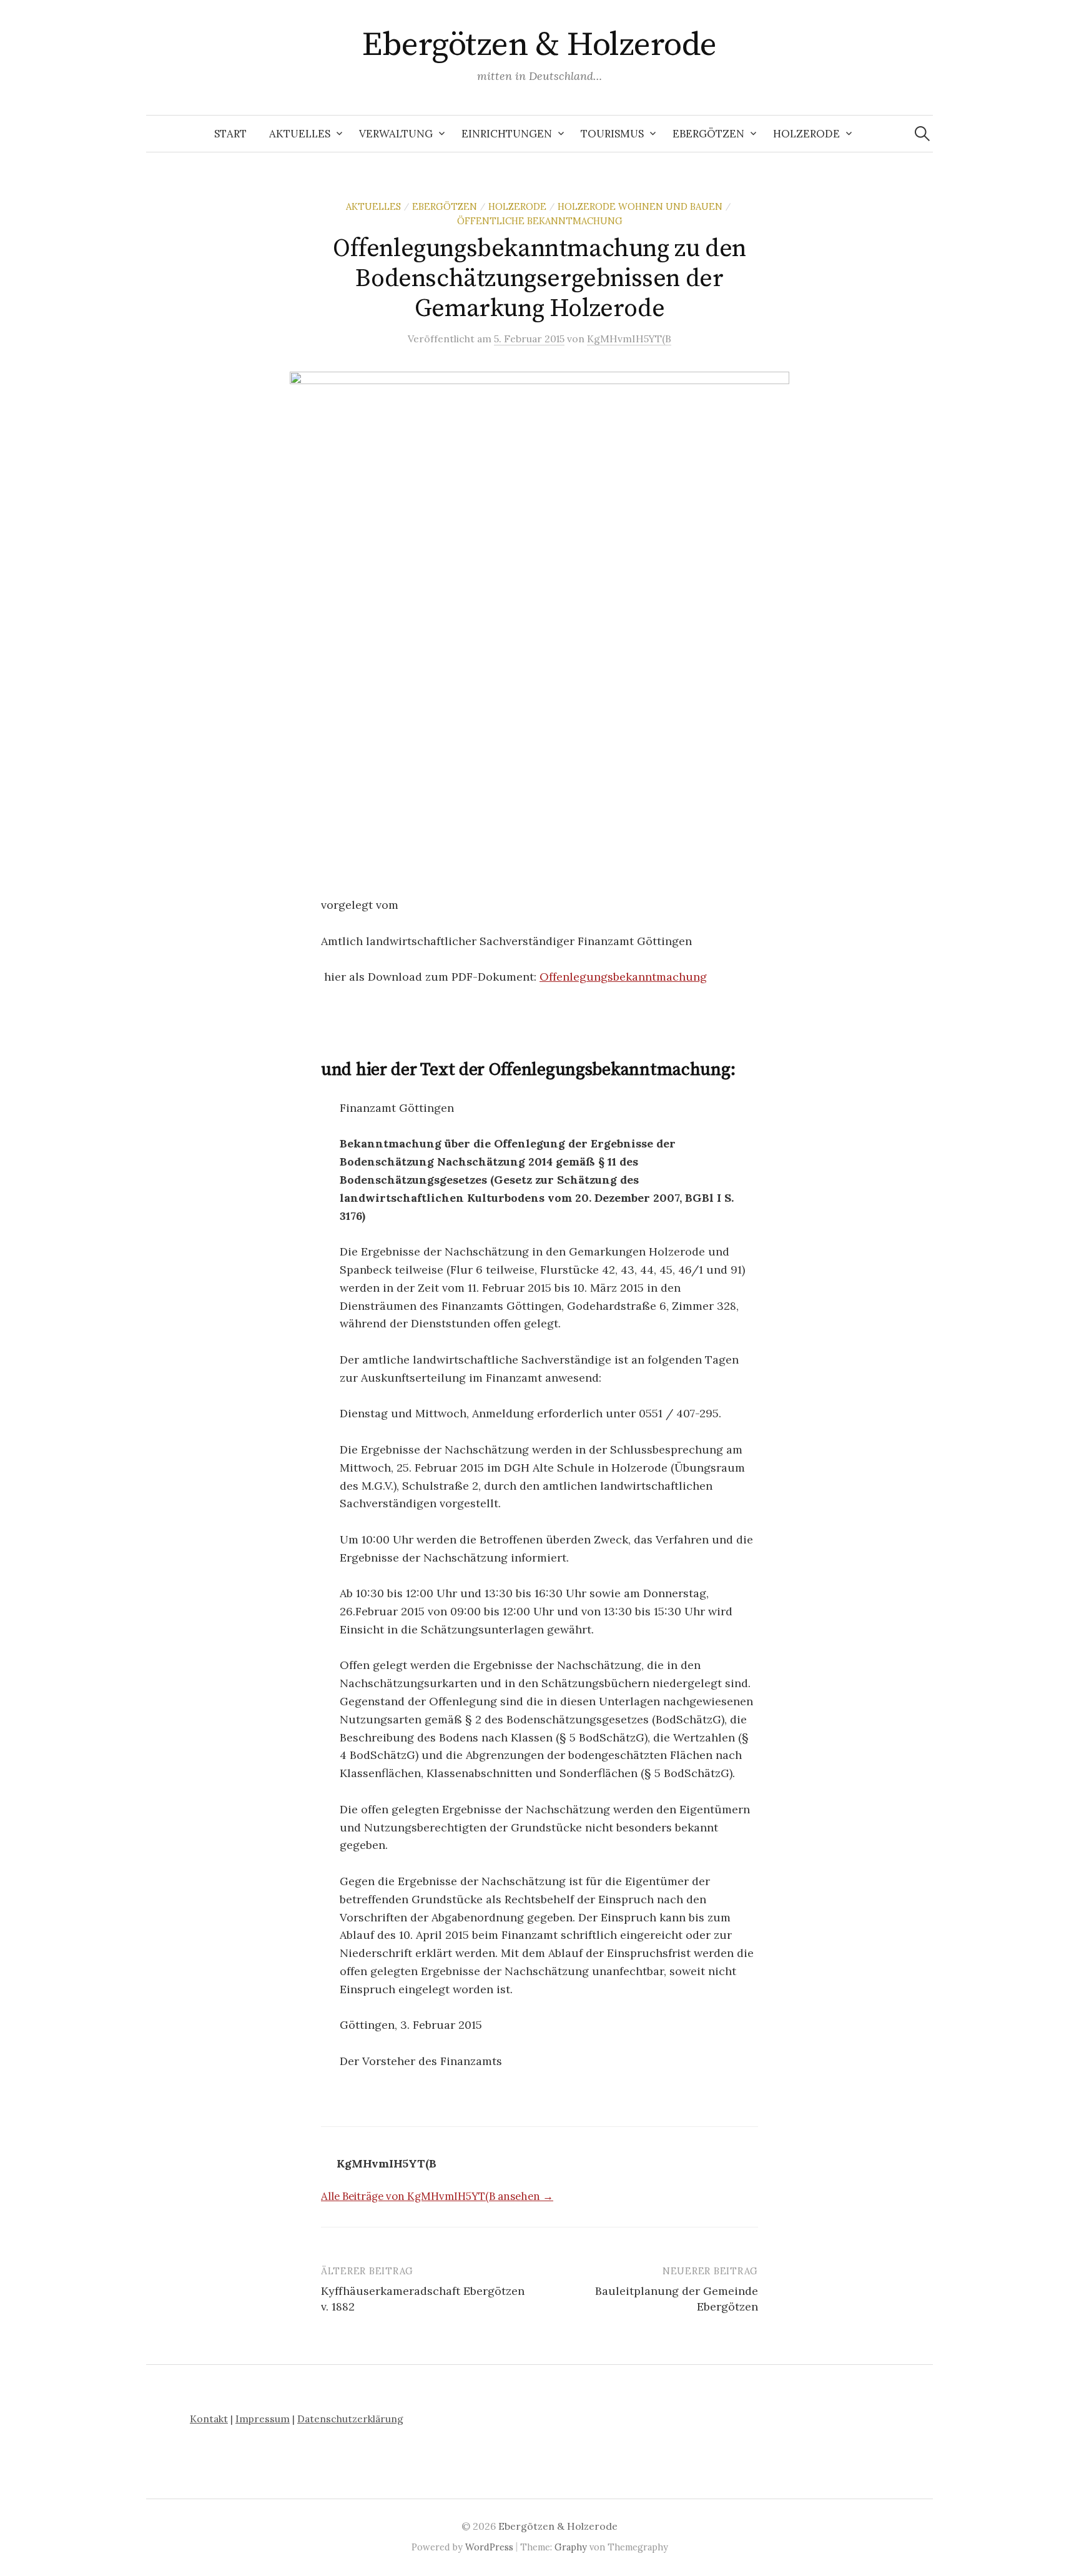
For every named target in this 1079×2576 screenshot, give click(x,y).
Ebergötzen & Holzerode (539, 45)
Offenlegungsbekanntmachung (623, 977)
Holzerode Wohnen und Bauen (640, 206)
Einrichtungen (507, 134)
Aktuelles (300, 134)
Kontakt (209, 2419)
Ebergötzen (708, 134)
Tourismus (612, 134)
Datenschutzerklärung (350, 2419)
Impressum (263, 2419)
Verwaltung (396, 134)
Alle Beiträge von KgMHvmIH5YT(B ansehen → (437, 2196)
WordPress (489, 2547)
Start (230, 134)
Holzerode (806, 134)
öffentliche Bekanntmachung (540, 221)
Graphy (571, 2547)
